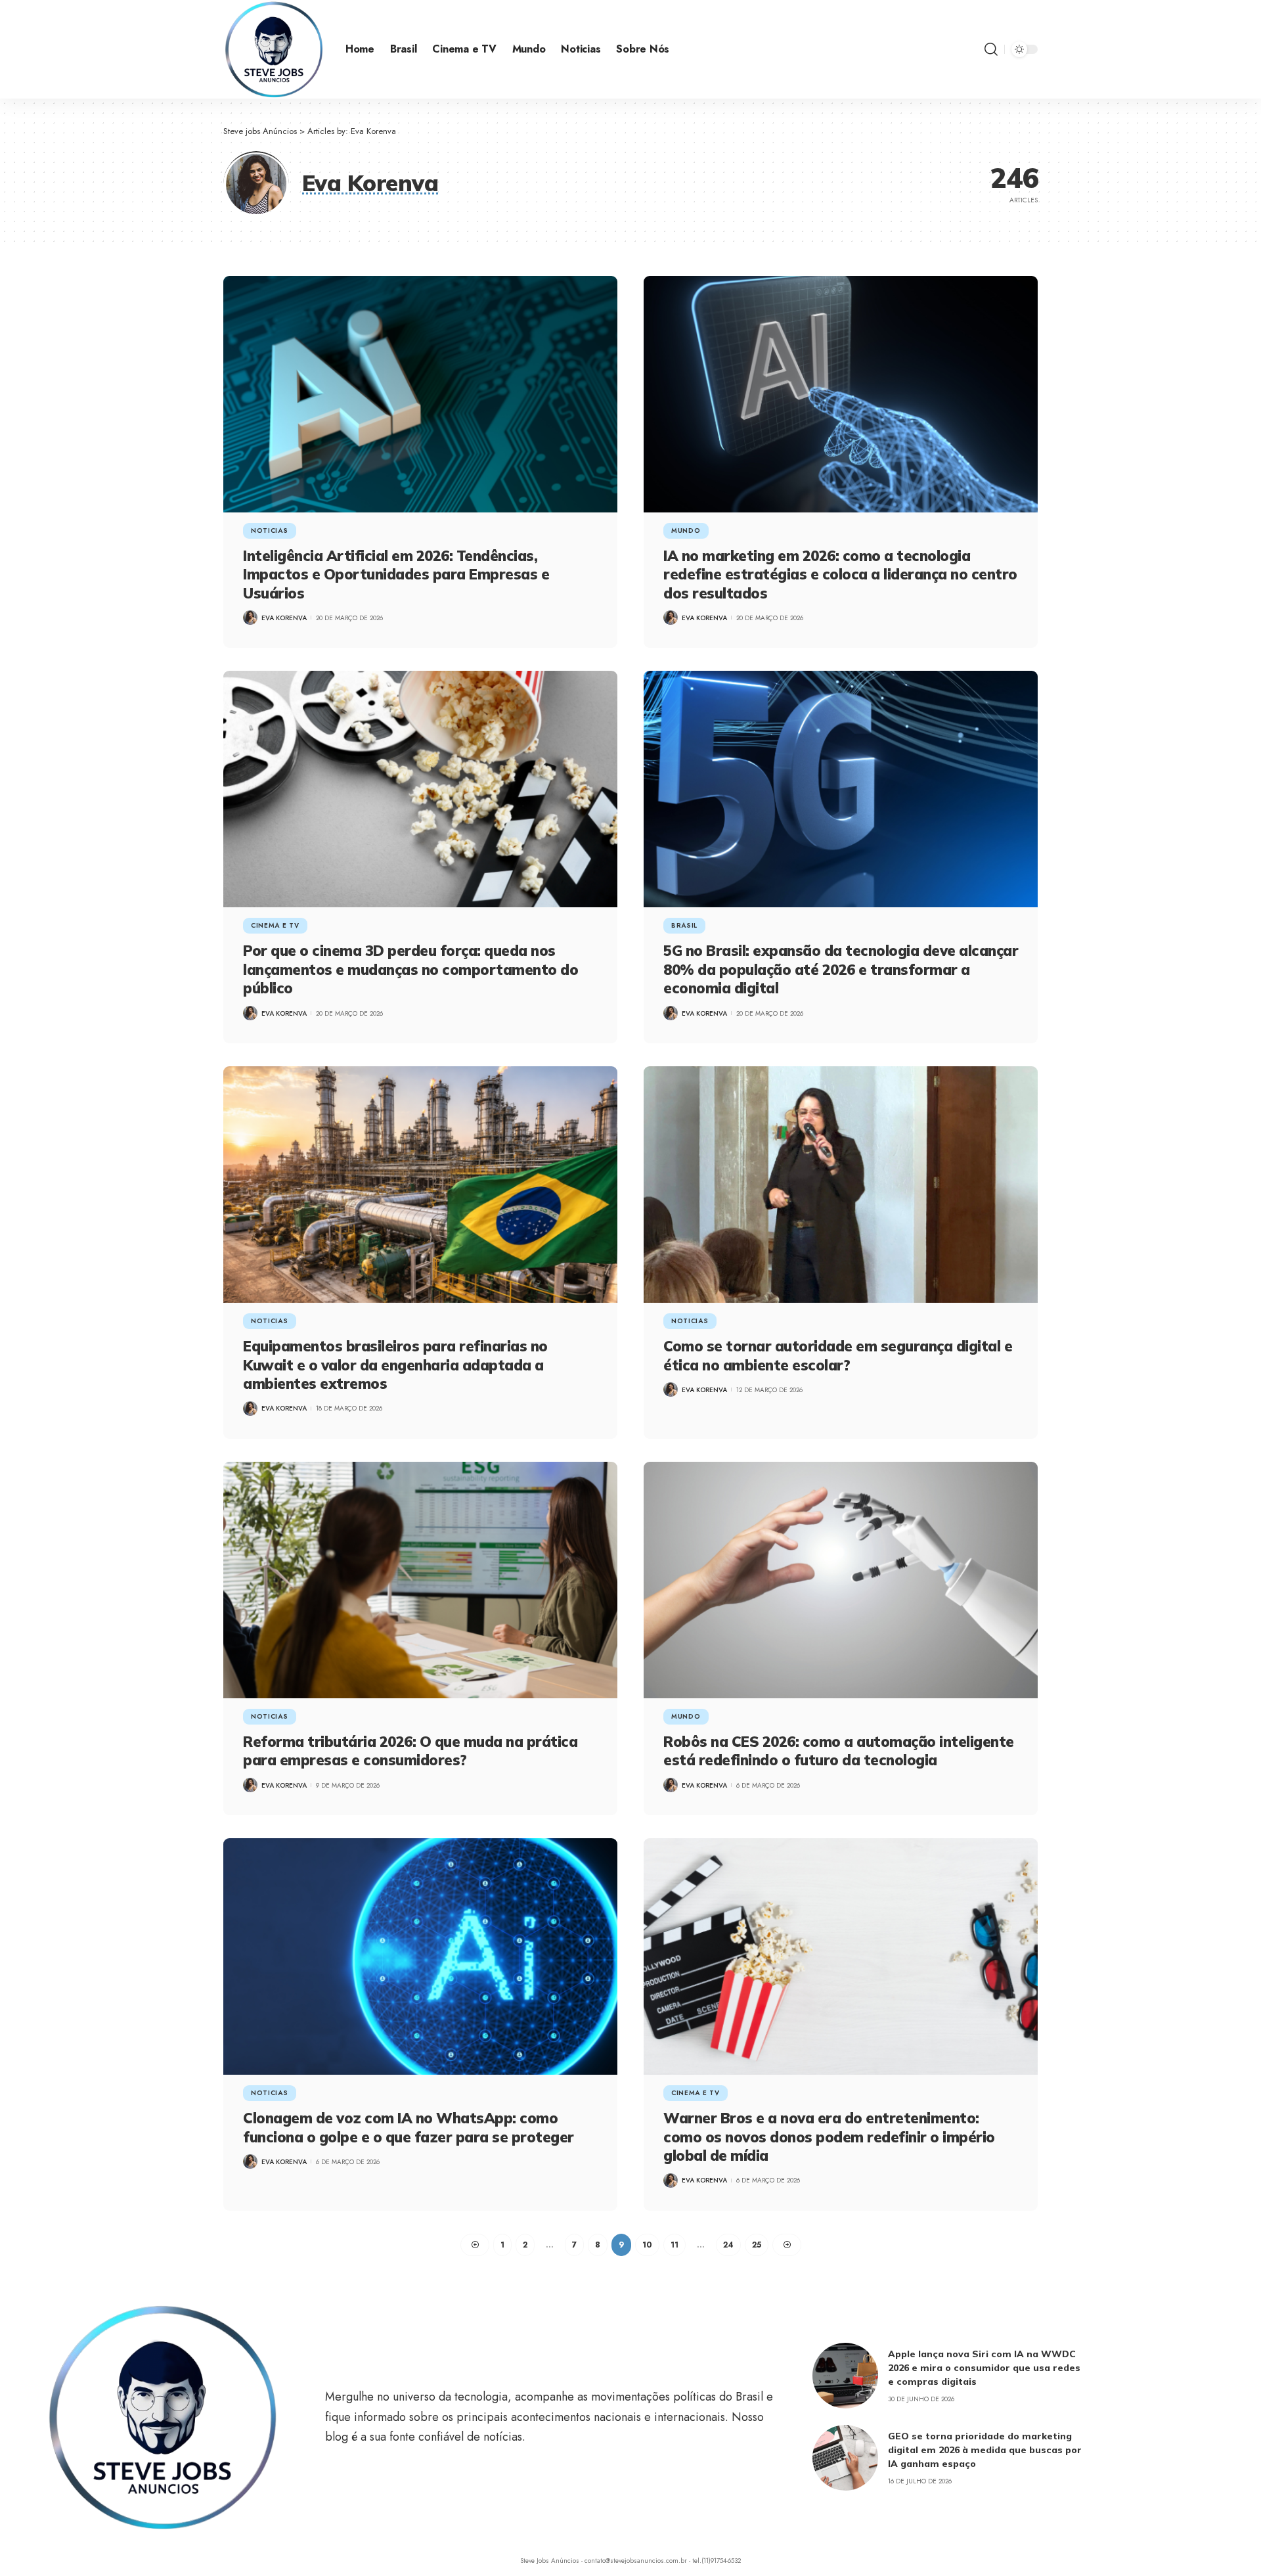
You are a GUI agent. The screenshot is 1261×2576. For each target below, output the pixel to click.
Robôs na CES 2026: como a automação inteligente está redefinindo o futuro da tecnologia (839, 1751)
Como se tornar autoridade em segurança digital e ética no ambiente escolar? (838, 1356)
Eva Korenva (284, 618)
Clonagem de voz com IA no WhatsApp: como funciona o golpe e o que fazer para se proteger (409, 2128)
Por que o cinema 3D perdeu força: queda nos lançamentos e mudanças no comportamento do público (410, 969)
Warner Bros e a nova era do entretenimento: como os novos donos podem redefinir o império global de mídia (829, 2137)
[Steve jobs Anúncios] (274, 49)
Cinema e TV (275, 925)
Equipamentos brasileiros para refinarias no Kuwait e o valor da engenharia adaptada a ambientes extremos (395, 1365)
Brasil (684, 925)
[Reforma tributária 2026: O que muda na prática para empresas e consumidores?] (420, 1580)
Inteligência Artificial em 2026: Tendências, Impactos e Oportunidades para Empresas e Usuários (396, 575)
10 (647, 2245)
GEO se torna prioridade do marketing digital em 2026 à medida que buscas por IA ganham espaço (985, 2450)
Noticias (270, 531)
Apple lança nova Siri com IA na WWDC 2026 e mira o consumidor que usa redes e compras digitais (984, 2368)
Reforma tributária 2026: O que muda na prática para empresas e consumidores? (410, 1751)
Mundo (686, 531)
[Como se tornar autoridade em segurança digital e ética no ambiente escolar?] (841, 1185)
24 (728, 2245)
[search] (991, 49)
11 (675, 2245)
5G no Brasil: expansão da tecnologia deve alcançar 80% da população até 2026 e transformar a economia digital (841, 969)
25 (757, 2245)
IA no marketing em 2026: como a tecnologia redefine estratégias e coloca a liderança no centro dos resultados (840, 575)
